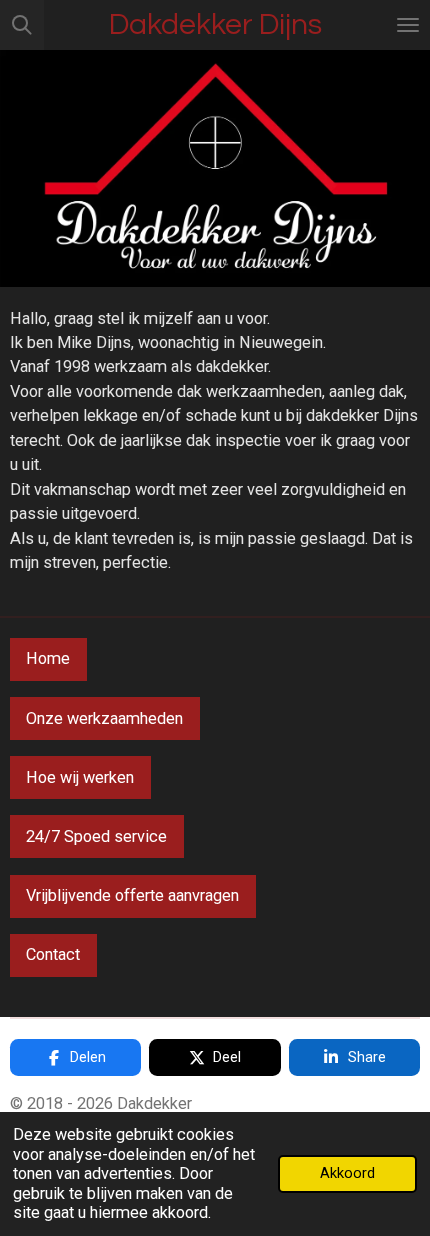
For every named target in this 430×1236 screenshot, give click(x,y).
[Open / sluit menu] (408, 25)
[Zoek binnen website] (22, 25)
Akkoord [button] (347, 1173)
